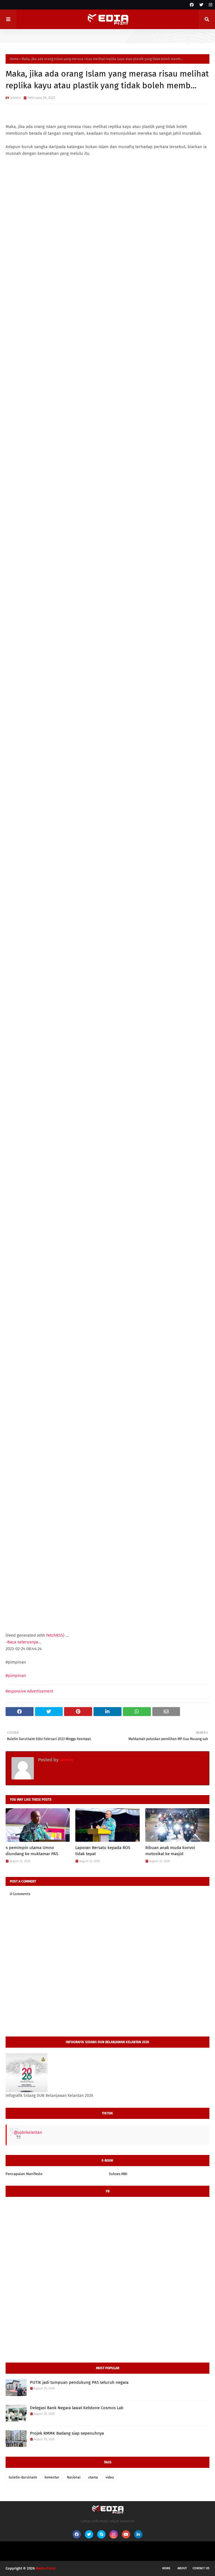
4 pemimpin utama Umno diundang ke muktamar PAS (32, 1851)
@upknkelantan (28, 2132)
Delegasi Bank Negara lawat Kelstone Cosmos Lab (77, 2408)
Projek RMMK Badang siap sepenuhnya (67, 2433)
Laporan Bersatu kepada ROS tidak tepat (103, 1851)
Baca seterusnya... (24, 1642)
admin (16, 98)
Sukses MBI (118, 2174)
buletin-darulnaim (23, 2477)
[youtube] (126, 2534)
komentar (52, 2477)
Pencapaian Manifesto (24, 2174)
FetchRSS (55, 1635)
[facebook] (192, 5)
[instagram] (210, 5)
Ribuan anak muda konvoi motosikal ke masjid (170, 1851)
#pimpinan (16, 1676)
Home (14, 59)
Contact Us (201, 2568)
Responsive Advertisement (29, 1691)
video (110, 2477)
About (182, 2568)
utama (93, 2477)
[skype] (101, 2534)
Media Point (46, 2568)
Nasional (74, 2477)
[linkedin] (138, 2534)
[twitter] (201, 5)
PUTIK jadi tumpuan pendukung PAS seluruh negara (79, 2382)
